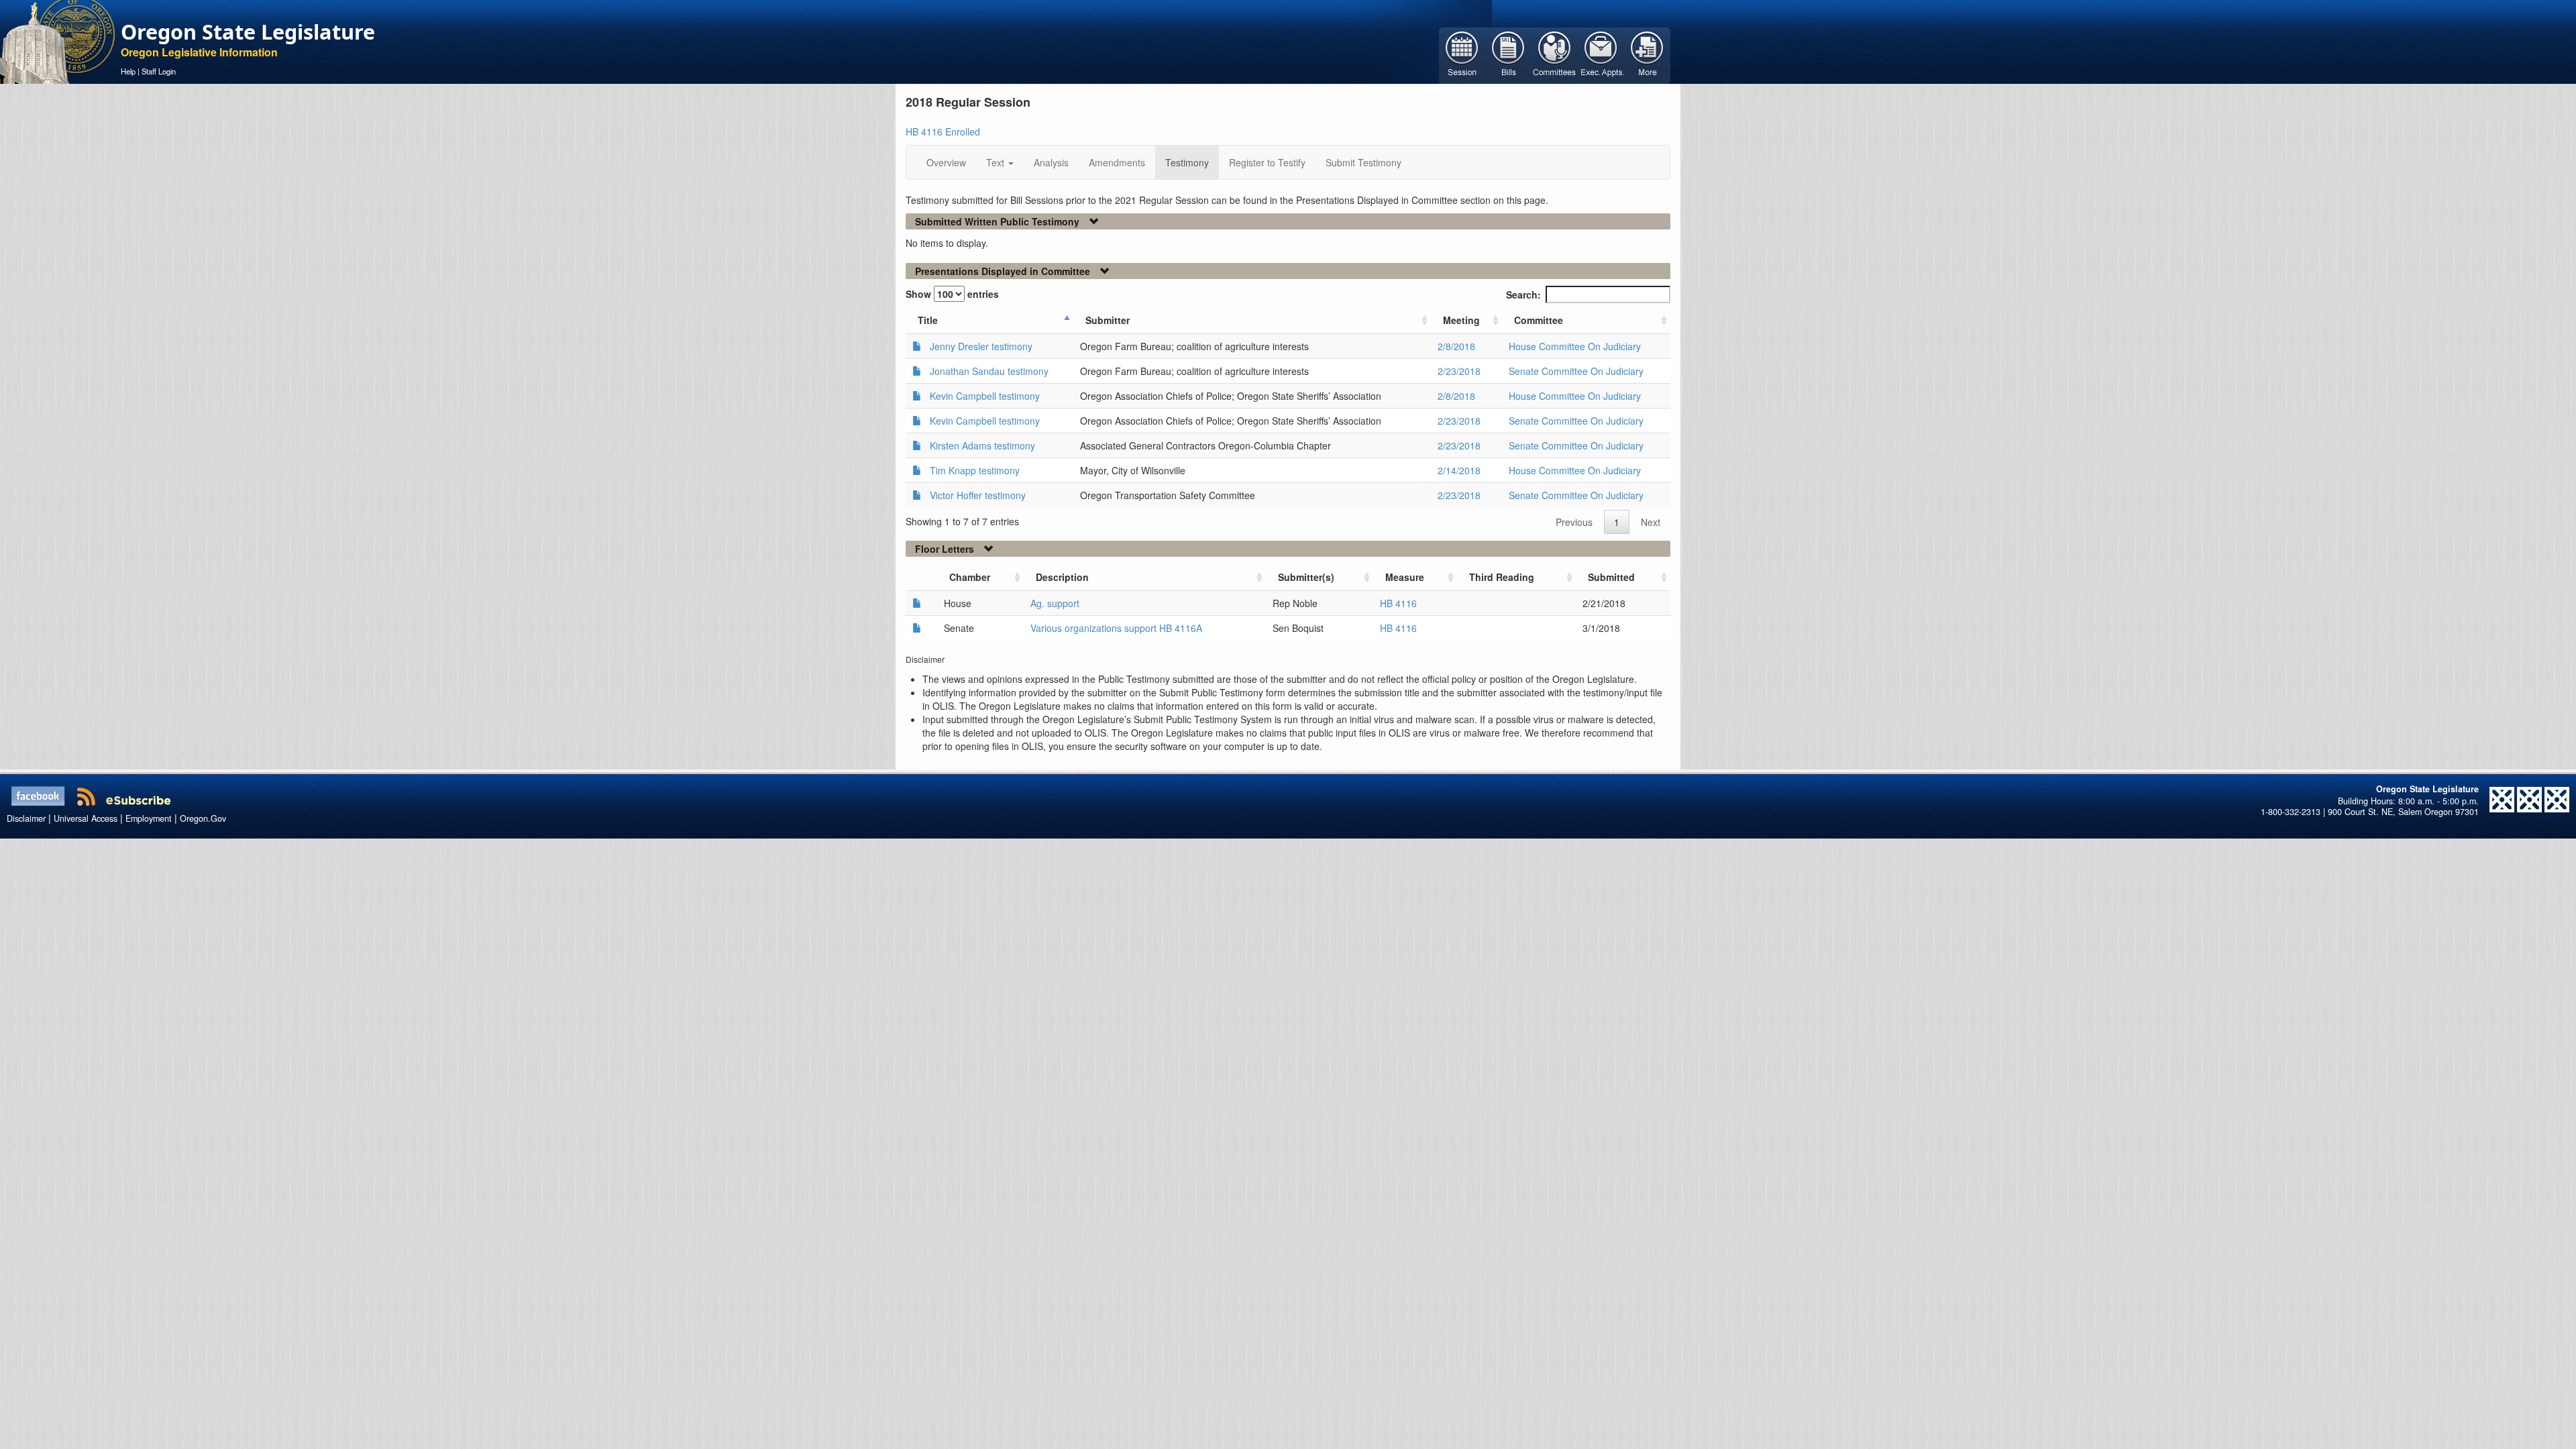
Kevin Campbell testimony (985, 396)
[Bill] (1508, 54)
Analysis (1051, 162)
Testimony (1187, 162)
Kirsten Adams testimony (982, 445)
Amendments (1117, 162)
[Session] (1462, 54)
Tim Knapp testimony (975, 470)
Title (928, 320)
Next (1651, 522)
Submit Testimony (1363, 162)
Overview (946, 162)
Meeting (1461, 320)
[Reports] (1647, 54)
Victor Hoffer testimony (978, 495)
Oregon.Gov (203, 818)
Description (1062, 577)
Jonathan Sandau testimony (989, 371)
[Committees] (1555, 54)
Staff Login (159, 71)
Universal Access (86, 818)
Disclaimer (26, 818)
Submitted (1611, 577)
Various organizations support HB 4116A (1116, 628)
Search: (1523, 294)
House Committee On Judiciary (1575, 346)
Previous (1574, 522)
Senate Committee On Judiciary (1576, 371)
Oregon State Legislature (248, 32)
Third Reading (1502, 577)
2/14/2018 (1459, 470)
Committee (1539, 320)
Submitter (1108, 320)
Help (128, 71)
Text (997, 162)
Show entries (952, 294)
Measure (1405, 577)
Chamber (970, 577)
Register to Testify (1267, 162)
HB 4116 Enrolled (943, 131)
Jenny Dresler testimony (981, 346)
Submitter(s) (1306, 577)
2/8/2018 (1456, 346)
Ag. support (1055, 603)
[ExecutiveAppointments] (1601, 54)
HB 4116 (1398, 603)
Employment (149, 818)
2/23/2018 (1459, 371)
